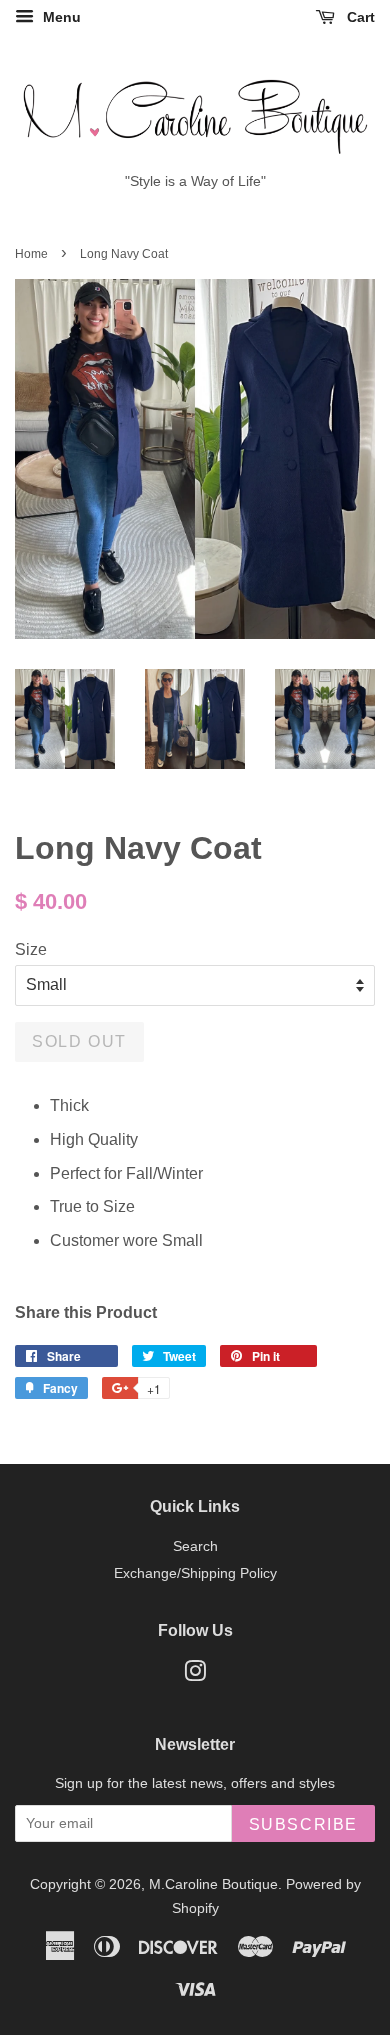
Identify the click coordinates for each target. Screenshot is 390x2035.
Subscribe (303, 1824)
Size (31, 949)
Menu (60, 17)
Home (31, 254)
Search (195, 1546)
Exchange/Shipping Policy (195, 1573)
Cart (359, 17)
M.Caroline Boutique (213, 1884)
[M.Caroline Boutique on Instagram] (195, 1675)
